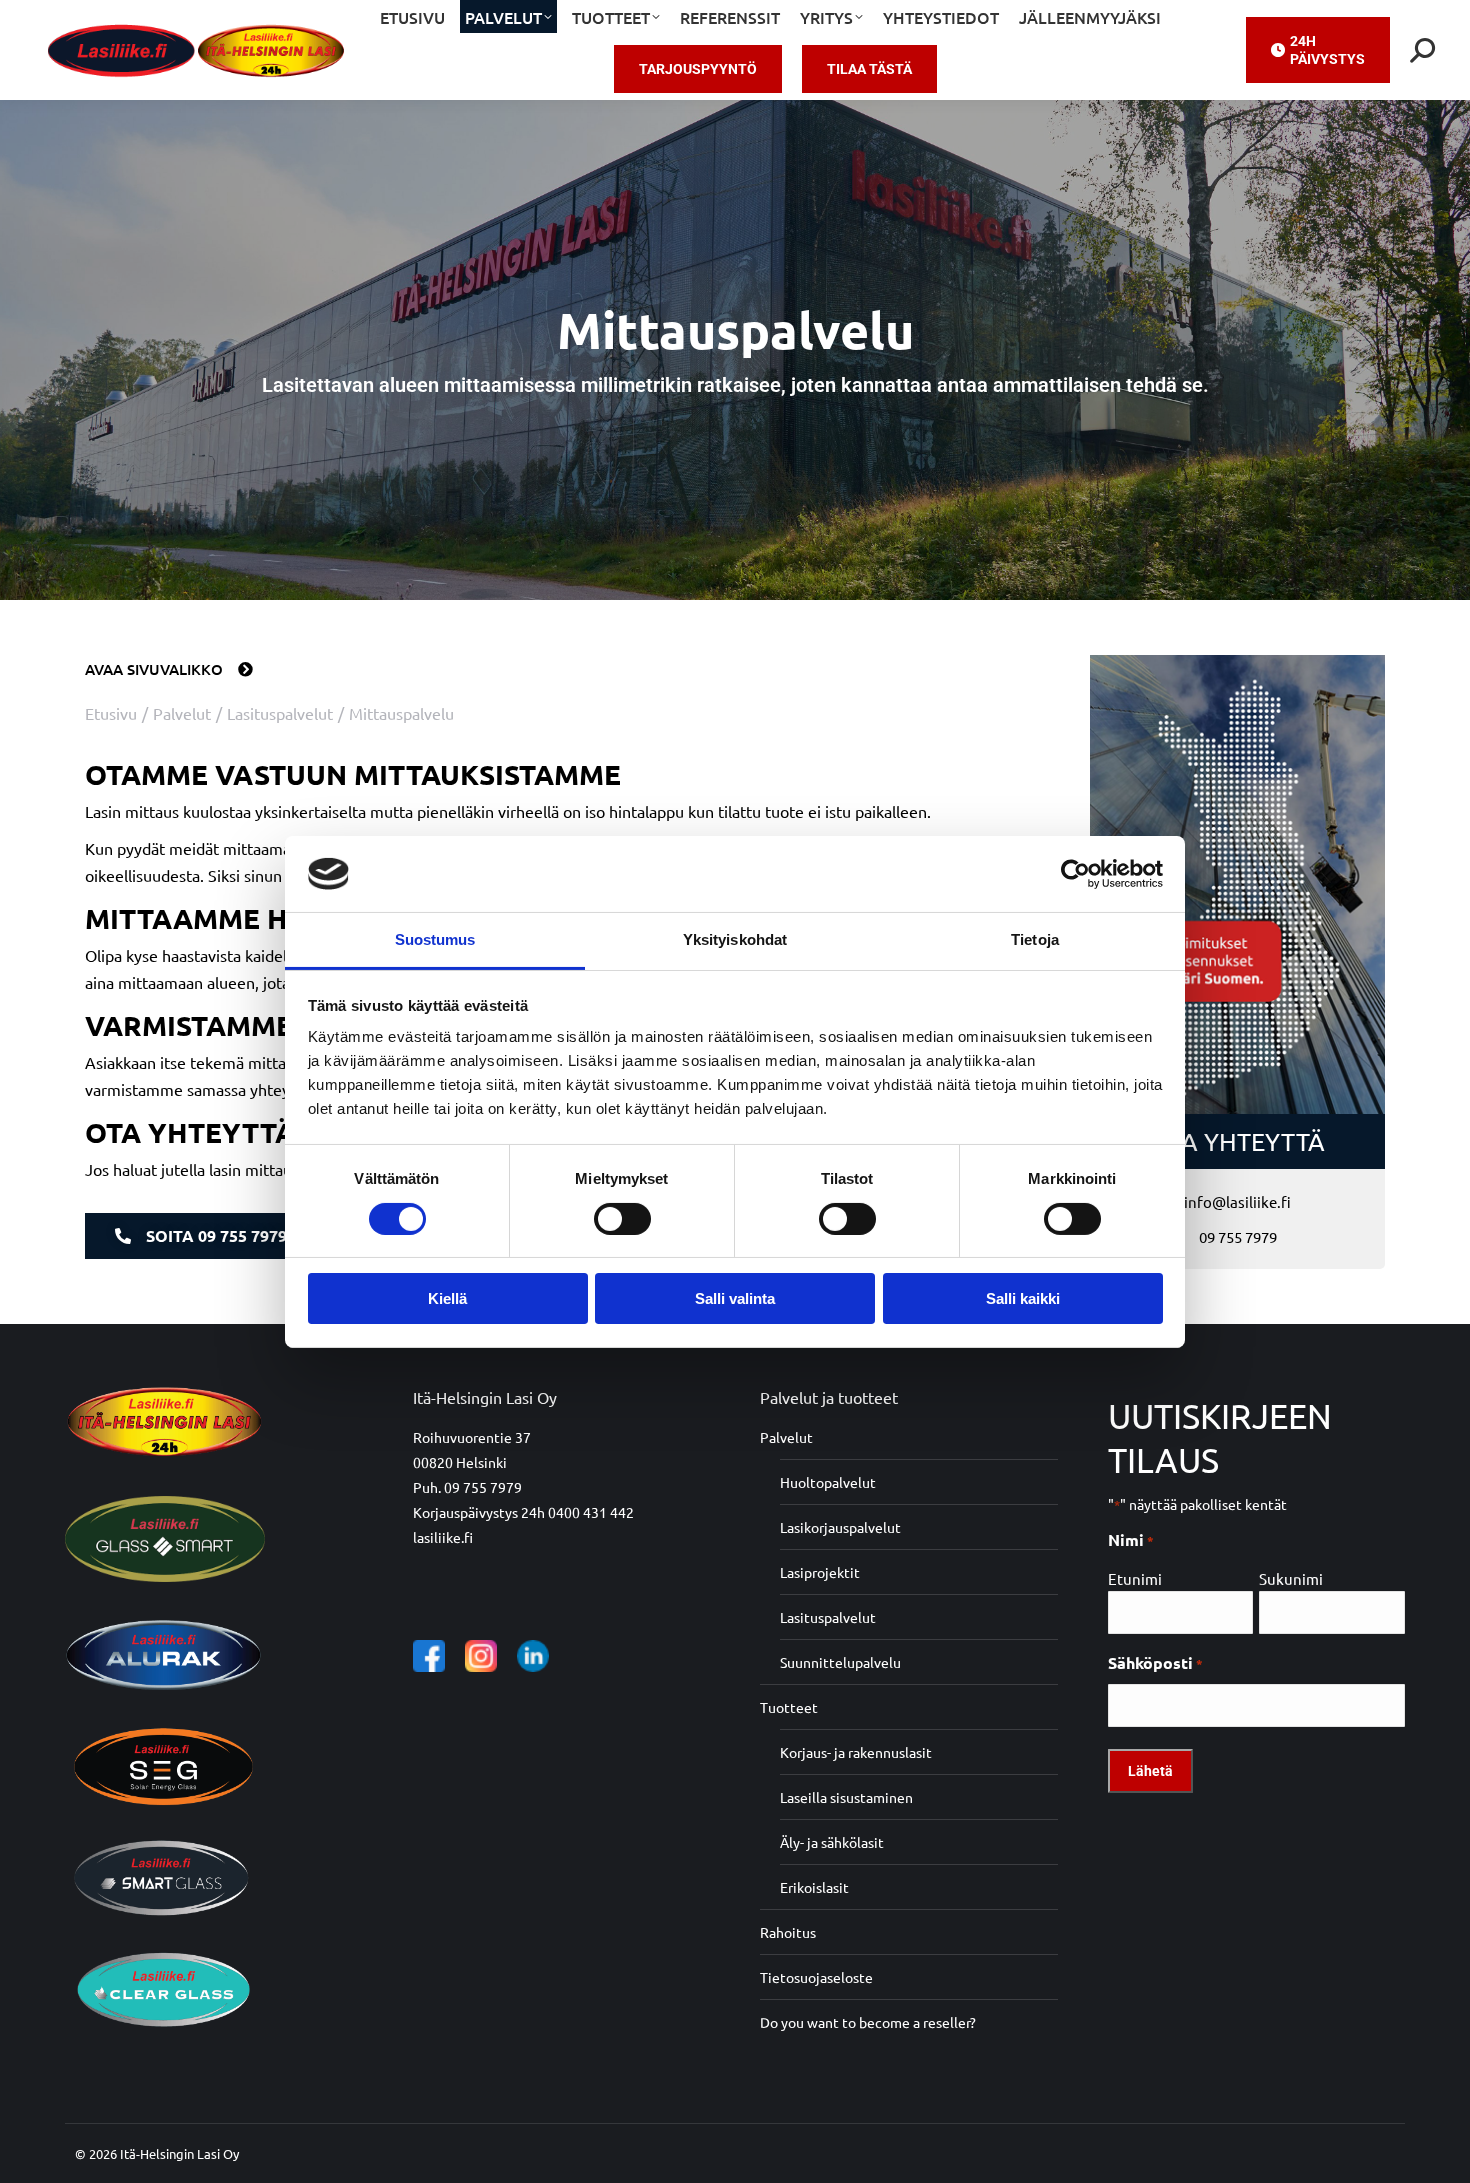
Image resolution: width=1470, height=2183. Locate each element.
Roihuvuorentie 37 (472, 1437)
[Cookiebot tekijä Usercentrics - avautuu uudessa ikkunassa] (1075, 874)
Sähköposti (1155, 1662)
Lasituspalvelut (828, 1617)
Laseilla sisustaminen (846, 1797)
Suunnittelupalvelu (840, 1662)
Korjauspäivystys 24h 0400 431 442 (523, 1512)
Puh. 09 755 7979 (467, 1487)
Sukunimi (1291, 1578)
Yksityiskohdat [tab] (735, 939)
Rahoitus (788, 1932)
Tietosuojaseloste (816, 1977)
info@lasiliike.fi (1237, 1201)
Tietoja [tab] (1035, 939)
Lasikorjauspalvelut (840, 1527)
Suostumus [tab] (435, 939)
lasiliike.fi (443, 1537)
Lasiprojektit (820, 1572)
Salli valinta (735, 1298)
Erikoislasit (814, 1887)
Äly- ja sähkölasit (832, 1842)
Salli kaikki (1023, 1298)
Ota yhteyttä (1238, 1141)
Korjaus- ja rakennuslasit (856, 1752)
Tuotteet (789, 1707)
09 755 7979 (1238, 1236)
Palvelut (786, 1437)
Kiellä (447, 1298)
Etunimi (1135, 1578)
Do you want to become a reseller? (868, 2022)
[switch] (622, 1219)
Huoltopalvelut (828, 1482)
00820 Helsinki (460, 1462)
